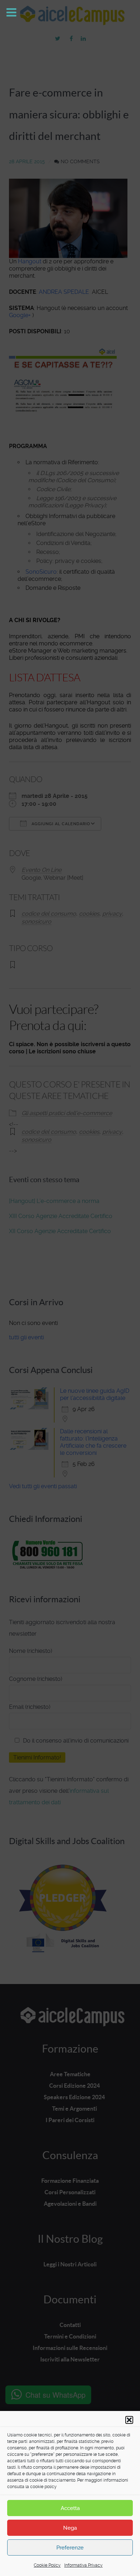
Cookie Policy (47, 2565)
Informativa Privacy (83, 2565)
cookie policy (43, 2487)
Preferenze (70, 2548)
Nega (70, 2528)
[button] (129, 2420)
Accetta (70, 2508)
